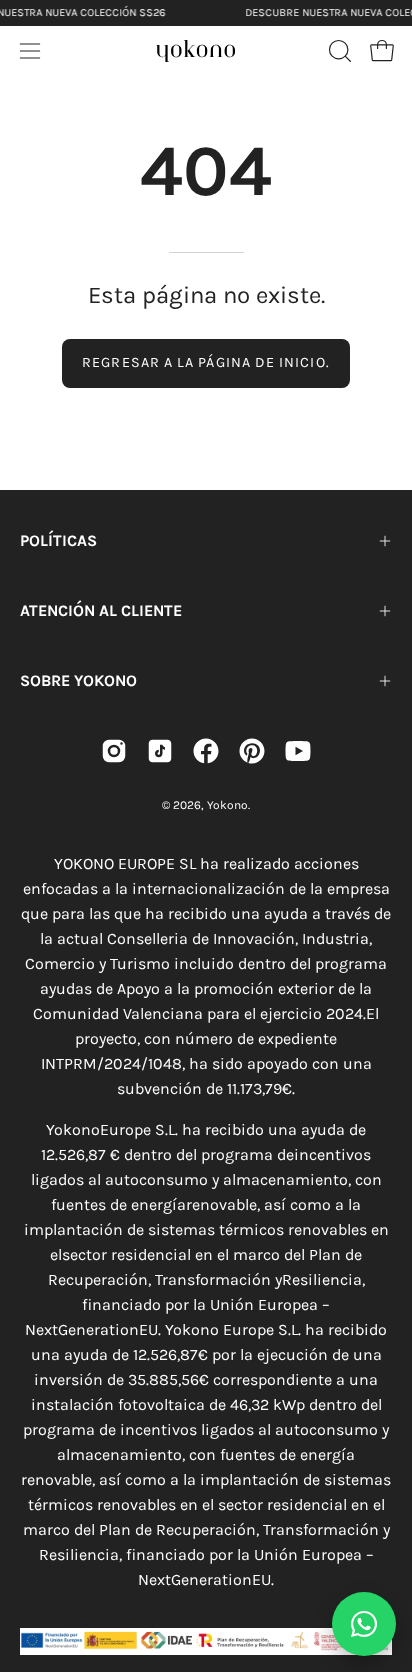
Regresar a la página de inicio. (205, 362)
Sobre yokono (78, 680)
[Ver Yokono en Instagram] (114, 751)
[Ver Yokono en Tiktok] (160, 751)
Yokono (227, 805)
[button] (338, 51)
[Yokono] (196, 48)
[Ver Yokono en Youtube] (298, 751)
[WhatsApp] (364, 1624)
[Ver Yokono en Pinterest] (252, 751)
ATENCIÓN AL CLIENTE (101, 610)
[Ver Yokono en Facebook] (206, 751)
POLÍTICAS (58, 540)
